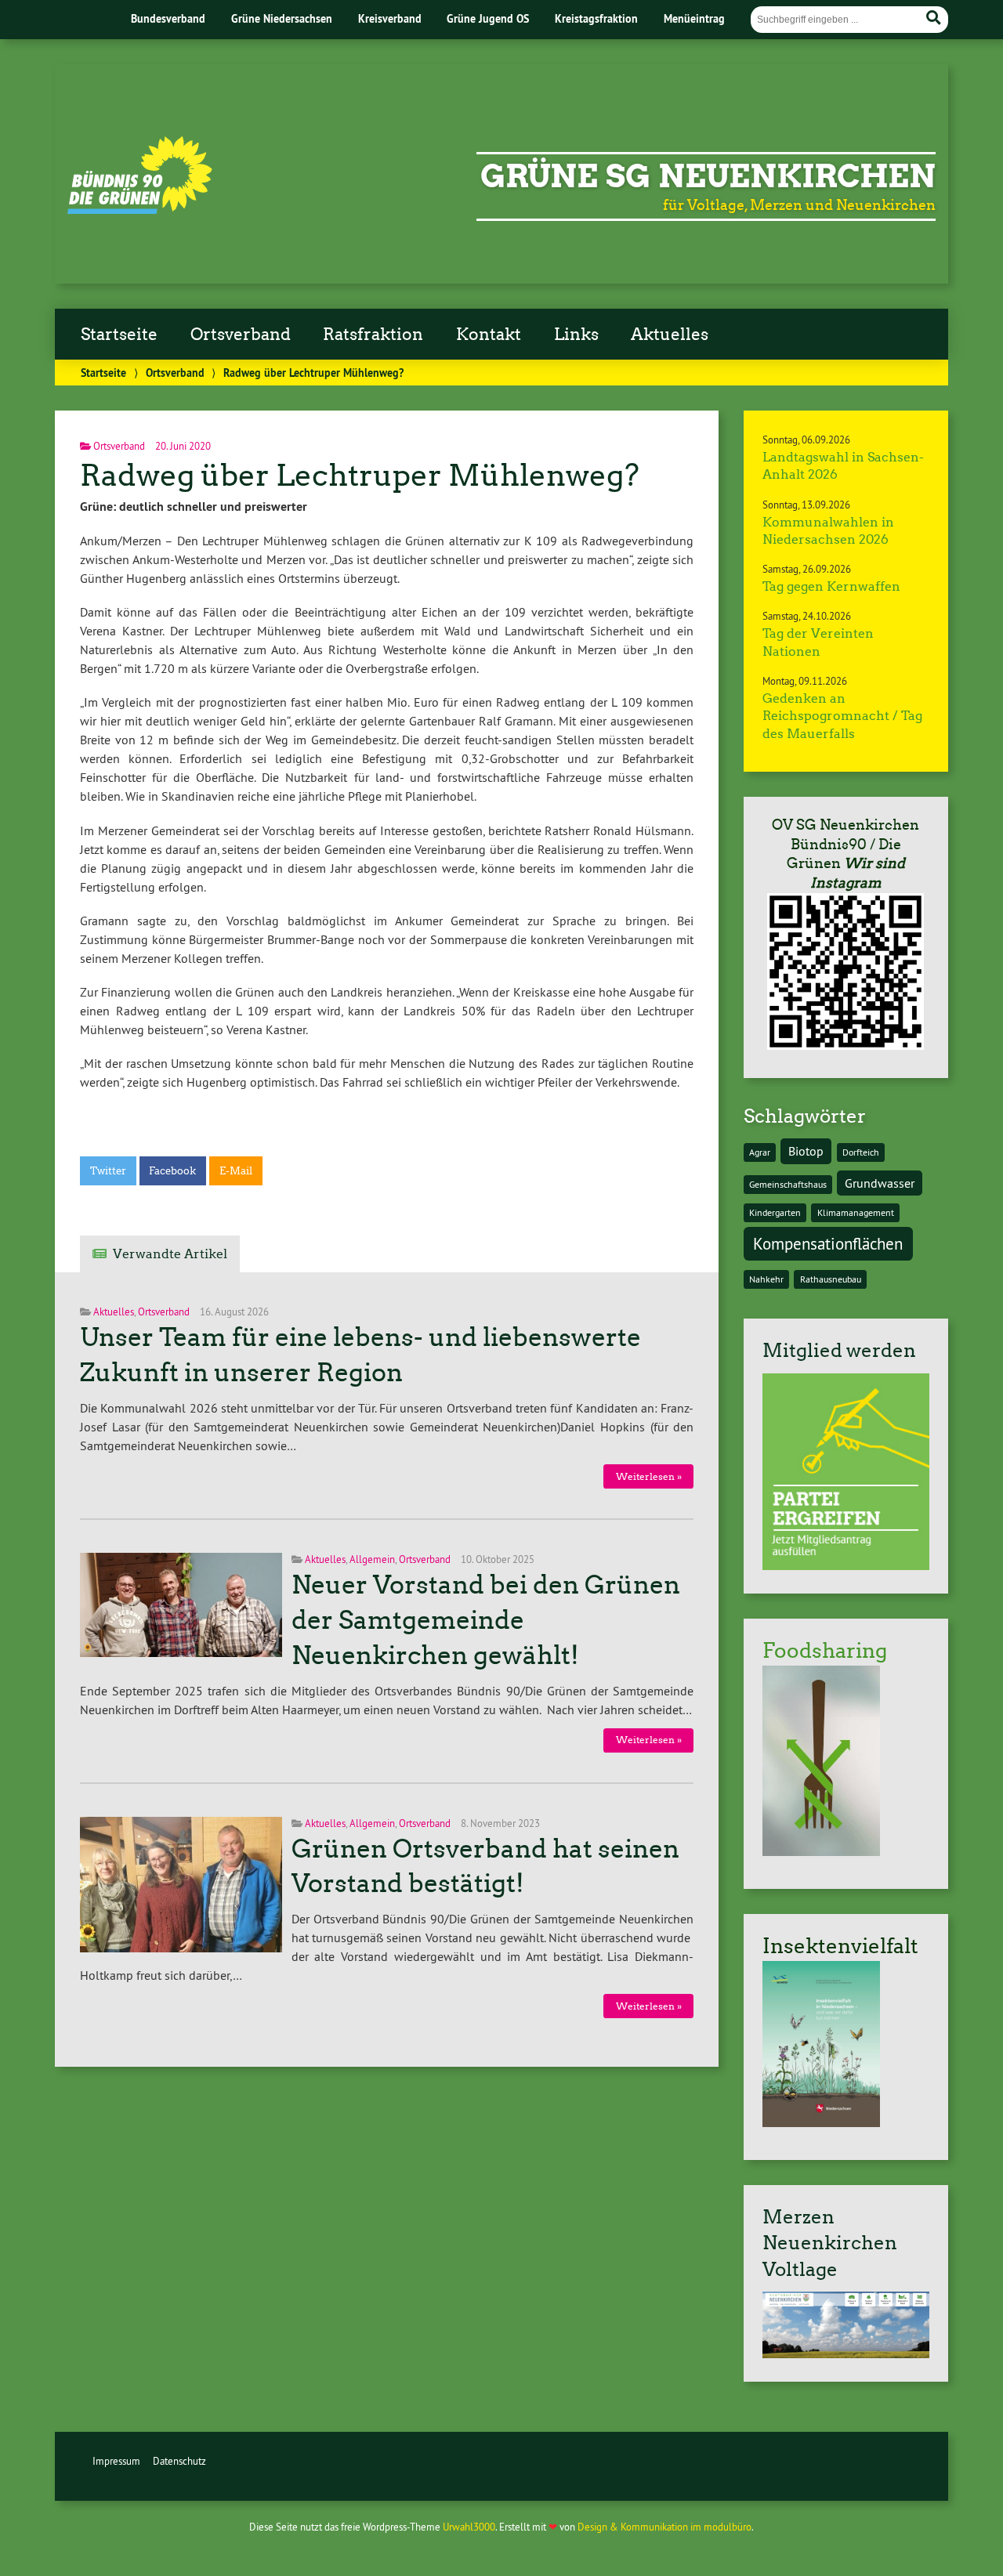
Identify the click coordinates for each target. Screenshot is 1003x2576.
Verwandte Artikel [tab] (170, 1254)
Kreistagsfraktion (596, 18)
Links (576, 335)
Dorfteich (861, 1152)
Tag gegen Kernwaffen (831, 586)
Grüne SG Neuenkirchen (708, 176)
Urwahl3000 (469, 2527)
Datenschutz (179, 2461)
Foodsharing (825, 1651)
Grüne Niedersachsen (282, 18)
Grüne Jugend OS (488, 18)
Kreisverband (390, 18)
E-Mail (236, 1171)
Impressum (116, 2461)
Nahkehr (766, 1279)
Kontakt (489, 335)
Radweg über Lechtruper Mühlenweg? (360, 475)
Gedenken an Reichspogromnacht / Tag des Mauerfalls (842, 716)
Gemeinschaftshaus (788, 1184)
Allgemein (372, 1559)
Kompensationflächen (828, 1244)
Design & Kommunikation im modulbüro (664, 2527)
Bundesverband (168, 18)
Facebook (172, 1171)
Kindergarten (775, 1212)
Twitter (108, 1171)
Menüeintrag (694, 18)
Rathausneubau (831, 1279)
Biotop (806, 1151)
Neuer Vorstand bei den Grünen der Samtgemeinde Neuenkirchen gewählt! (486, 1620)
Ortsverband (241, 335)
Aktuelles (670, 335)
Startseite (119, 335)
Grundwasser (880, 1183)
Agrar (760, 1152)
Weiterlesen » (649, 1476)
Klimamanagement (856, 1212)
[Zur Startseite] (140, 209)
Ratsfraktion (373, 335)
